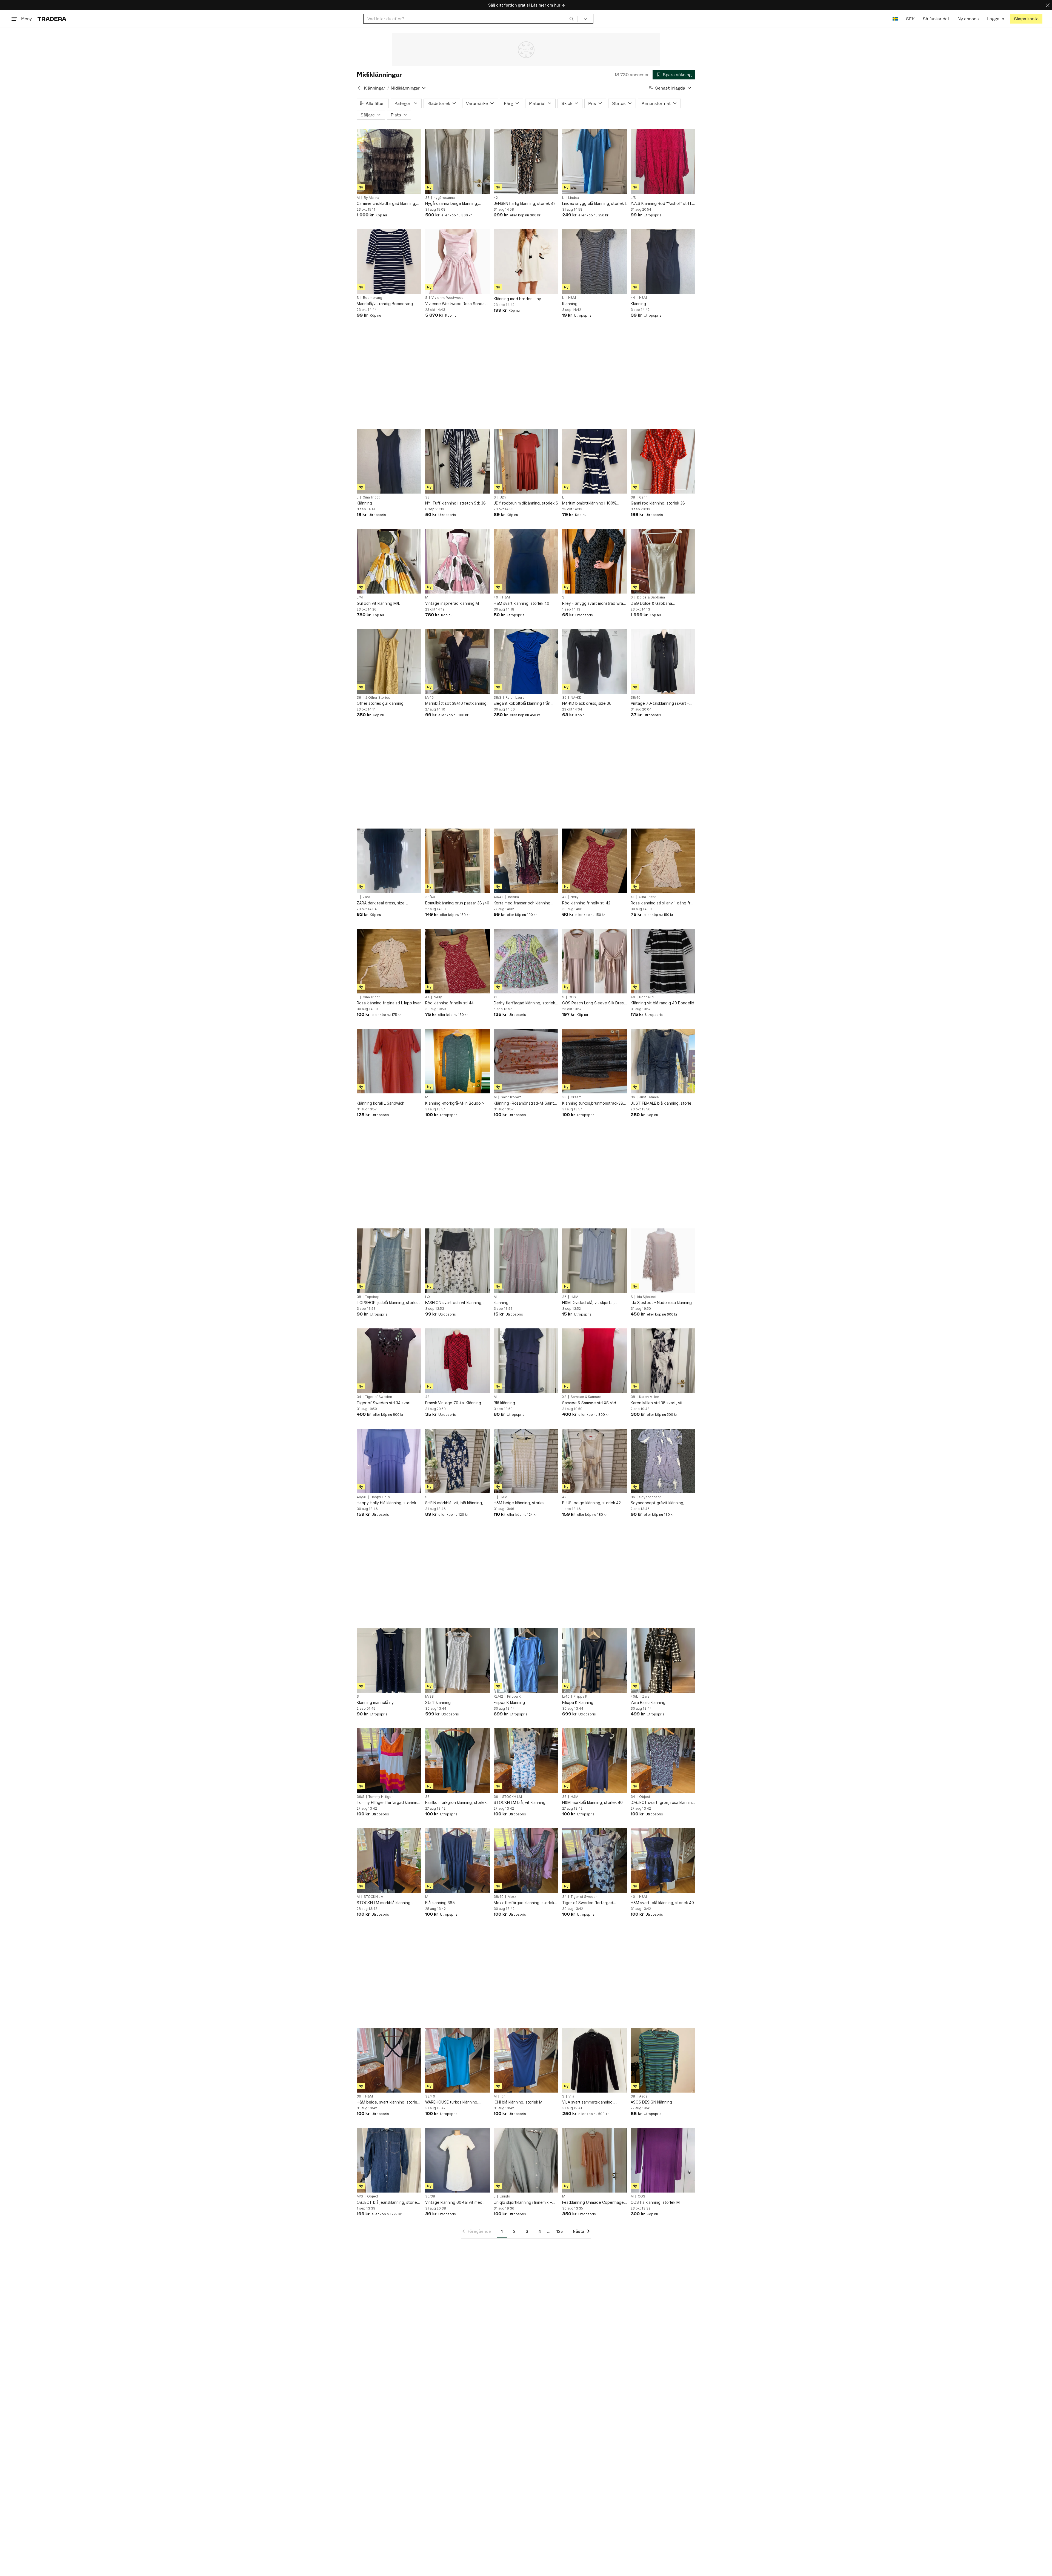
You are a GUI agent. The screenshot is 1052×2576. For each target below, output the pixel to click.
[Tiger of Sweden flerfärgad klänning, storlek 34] (594, 1861)
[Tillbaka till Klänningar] (359, 88)
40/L (634, 1697)
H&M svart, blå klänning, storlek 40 (662, 1903)
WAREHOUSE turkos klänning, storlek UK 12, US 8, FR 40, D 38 (454, 2102)
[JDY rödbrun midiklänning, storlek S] (526, 461)
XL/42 (498, 1697)
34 (359, 1397)
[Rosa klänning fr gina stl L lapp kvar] (389, 961)
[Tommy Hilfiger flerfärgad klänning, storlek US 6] (389, 1761)
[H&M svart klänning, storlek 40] (526, 561)
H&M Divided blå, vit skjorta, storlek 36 (588, 1303)
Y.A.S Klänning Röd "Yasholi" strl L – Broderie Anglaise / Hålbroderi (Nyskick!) (663, 204)
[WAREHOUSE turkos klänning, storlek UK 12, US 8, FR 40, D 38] (458, 2060)
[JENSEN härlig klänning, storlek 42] (526, 162)
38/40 (636, 698)
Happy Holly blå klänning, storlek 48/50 (386, 1503)
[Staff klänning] (458, 1660)
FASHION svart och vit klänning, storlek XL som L (454, 1303)
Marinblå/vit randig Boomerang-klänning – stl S (386, 304)
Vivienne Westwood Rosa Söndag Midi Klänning (456, 304)
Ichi (504, 2096)
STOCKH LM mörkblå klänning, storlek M (384, 1903)
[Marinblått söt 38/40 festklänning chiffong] (458, 661)
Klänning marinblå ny (375, 1702)
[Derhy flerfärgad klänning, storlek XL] (526, 961)
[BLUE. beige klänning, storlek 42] (594, 1461)
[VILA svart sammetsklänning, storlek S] (594, 2060)
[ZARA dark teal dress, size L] (389, 861)
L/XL (429, 1297)
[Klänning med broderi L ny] (526, 262)
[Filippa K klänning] (526, 1660)
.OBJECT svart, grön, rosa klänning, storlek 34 (663, 1803)
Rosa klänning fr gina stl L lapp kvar (389, 1003)
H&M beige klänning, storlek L (521, 1503)
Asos (643, 2096)
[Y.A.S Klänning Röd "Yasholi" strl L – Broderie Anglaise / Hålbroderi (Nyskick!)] (663, 162)
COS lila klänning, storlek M (655, 2202)
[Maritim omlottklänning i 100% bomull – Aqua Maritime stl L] (594, 461)
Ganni (644, 497)
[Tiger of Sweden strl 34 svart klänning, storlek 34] (389, 1361)
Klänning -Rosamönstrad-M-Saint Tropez (524, 1103)
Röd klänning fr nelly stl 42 (586, 903)
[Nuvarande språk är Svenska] (895, 19)
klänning (501, 1303)
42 (496, 198)
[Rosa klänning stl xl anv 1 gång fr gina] (663, 861)
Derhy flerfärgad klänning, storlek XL (524, 1003)
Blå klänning (504, 1403)
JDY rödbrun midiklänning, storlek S (526, 503)
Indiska (513, 897)
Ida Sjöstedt (647, 1297)
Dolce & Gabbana (651, 597)
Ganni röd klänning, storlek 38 (658, 503)
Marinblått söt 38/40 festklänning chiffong (456, 704)
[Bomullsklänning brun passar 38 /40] (458, 861)
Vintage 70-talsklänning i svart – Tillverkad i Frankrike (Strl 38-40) (661, 704)
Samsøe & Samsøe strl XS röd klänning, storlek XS (589, 1403)
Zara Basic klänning (648, 1702)
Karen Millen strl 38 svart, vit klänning (657, 1403)
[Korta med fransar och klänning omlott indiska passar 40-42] (526, 861)
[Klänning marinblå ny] (389, 1660)
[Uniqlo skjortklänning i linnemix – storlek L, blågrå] (526, 2160)
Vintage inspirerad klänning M (452, 603)
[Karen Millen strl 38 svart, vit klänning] (663, 1361)
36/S (361, 1797)
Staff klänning (438, 1702)
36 (359, 698)
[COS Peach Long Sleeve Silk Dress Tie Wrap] (594, 961)
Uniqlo (505, 2196)
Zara (366, 897)
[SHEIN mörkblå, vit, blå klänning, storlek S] (458, 1461)
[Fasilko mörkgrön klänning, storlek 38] (458, 1761)
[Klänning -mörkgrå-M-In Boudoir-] (458, 1061)
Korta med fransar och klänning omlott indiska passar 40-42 (522, 903)
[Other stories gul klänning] (389, 661)
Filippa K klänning (509, 1702)
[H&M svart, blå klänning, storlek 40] (663, 1861)
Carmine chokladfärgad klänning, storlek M (386, 204)
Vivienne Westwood (448, 298)
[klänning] (526, 1261)
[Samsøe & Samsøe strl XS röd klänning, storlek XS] (594, 1361)
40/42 (498, 897)
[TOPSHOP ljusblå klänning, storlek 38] (389, 1261)
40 (496, 597)
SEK (910, 19)
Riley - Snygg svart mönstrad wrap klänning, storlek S (594, 604)
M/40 (429, 698)
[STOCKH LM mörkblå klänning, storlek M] (389, 1861)
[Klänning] (594, 262)
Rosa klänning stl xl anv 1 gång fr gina (661, 903)
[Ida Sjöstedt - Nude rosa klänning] (663, 1261)
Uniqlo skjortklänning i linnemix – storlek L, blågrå (523, 2203)
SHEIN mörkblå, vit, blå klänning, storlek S (454, 1503)
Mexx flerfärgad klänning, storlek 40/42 (524, 1903)
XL (633, 897)
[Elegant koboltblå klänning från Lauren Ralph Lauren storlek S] (526, 661)
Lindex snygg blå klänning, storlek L (594, 203)
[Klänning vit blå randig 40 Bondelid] (663, 961)
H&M (572, 298)
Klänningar (375, 88)
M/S (360, 2196)
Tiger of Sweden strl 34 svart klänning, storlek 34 (384, 1403)
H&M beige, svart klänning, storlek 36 (388, 2102)
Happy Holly (380, 1497)
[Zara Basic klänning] (663, 1660)
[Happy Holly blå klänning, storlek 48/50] (389, 1461)
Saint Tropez (511, 1097)
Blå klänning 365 (440, 1903)
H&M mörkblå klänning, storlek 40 (592, 1802)
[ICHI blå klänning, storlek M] (526, 2060)
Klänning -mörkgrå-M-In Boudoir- (455, 1103)
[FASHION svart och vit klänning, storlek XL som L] (458, 1261)
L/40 (566, 1697)
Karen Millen (649, 1397)
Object (645, 1797)
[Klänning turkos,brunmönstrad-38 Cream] (594, 1061)
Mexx (512, 1897)
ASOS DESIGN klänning (651, 2102)
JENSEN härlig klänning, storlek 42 (525, 203)
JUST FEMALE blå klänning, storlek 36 (662, 1103)
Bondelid (646, 997)
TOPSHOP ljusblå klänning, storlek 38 (388, 1303)
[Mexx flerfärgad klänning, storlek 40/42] (526, 1861)
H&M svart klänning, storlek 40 (521, 603)
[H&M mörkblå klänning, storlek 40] (594, 1761)
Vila (571, 2096)
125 (560, 2231)
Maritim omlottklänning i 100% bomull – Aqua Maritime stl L (589, 503)
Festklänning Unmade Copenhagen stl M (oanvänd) (594, 2203)
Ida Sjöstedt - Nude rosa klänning (661, 1303)
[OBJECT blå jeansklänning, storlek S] (389, 2160)
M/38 (429, 1697)
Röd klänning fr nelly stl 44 (449, 1003)
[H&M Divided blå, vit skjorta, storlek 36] (594, 1261)
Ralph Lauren (516, 698)
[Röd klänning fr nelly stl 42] (594, 861)
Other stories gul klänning (380, 703)
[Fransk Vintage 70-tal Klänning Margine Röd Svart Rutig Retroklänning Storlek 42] (458, 1361)
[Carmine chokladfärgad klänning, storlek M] (389, 162)
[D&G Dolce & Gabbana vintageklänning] (663, 561)
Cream (576, 1097)
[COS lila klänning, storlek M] (663, 2160)
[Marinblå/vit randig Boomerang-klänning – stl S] (389, 262)
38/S (498, 698)
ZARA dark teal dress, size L (382, 903)
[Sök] (571, 19)
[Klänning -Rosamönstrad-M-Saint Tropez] (526, 1061)
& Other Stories (378, 698)
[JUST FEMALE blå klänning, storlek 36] (663, 1061)
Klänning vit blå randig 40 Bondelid (662, 1003)
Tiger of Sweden (379, 1397)
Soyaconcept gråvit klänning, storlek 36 (658, 1503)
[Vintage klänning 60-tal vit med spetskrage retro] (458, 2160)
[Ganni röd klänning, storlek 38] (663, 461)
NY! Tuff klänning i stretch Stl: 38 (455, 503)
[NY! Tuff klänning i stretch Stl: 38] (458, 461)
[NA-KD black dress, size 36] (594, 661)
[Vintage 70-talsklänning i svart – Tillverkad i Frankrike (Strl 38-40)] (663, 661)
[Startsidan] (52, 19)
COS (572, 997)
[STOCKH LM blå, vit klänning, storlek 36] (526, 1761)
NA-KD (576, 698)
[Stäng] (1048, 5)
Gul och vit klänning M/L (378, 603)
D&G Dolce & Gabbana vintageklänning (651, 604)
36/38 (430, 2196)
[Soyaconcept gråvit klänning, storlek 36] (663, 1461)
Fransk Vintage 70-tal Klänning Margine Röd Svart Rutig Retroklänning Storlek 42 (453, 1403)
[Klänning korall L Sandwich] (389, 1061)
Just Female (649, 1097)
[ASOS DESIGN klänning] (663, 2060)
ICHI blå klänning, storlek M (518, 2102)
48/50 (361, 1497)
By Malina (371, 198)
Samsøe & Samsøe (586, 1397)
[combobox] (471, 19)
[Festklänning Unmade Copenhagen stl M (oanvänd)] (594, 2160)
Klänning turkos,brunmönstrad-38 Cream (593, 1103)
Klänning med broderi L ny (517, 299)
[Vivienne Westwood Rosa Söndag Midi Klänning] (458, 262)
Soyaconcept (650, 1497)
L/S (633, 198)
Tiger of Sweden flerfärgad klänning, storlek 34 (588, 1903)
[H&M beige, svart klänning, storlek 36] (389, 2060)
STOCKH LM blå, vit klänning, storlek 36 (520, 1803)
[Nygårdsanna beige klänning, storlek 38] (458, 162)
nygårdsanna (444, 198)
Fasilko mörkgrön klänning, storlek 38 (456, 1803)
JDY (503, 497)
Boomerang (373, 298)
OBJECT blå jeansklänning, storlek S (388, 2203)
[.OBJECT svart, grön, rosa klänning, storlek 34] (663, 1761)
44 (633, 298)
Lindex (574, 198)
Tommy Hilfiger (381, 1797)
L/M (360, 597)
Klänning (570, 304)
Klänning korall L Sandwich (381, 1103)
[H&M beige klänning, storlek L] (526, 1461)
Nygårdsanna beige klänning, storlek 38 (452, 204)
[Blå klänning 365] (458, 1861)
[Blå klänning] (526, 1361)
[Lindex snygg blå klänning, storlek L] (594, 162)
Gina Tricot (371, 497)
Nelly (574, 897)
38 (427, 198)
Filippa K (514, 1697)
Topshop (372, 1297)
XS (564, 1397)
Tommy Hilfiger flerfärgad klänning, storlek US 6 (389, 1803)
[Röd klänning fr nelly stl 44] (458, 961)
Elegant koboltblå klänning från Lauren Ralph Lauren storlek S (522, 704)
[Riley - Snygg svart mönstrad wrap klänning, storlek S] (594, 561)
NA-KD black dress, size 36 (587, 703)
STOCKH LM (512, 1797)
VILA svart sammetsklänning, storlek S (588, 2102)
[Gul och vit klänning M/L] (389, 561)
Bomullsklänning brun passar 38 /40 (457, 903)
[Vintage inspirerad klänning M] (458, 561)
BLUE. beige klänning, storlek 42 (591, 1503)
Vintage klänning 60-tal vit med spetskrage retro (454, 2203)
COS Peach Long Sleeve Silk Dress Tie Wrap (594, 1003)
